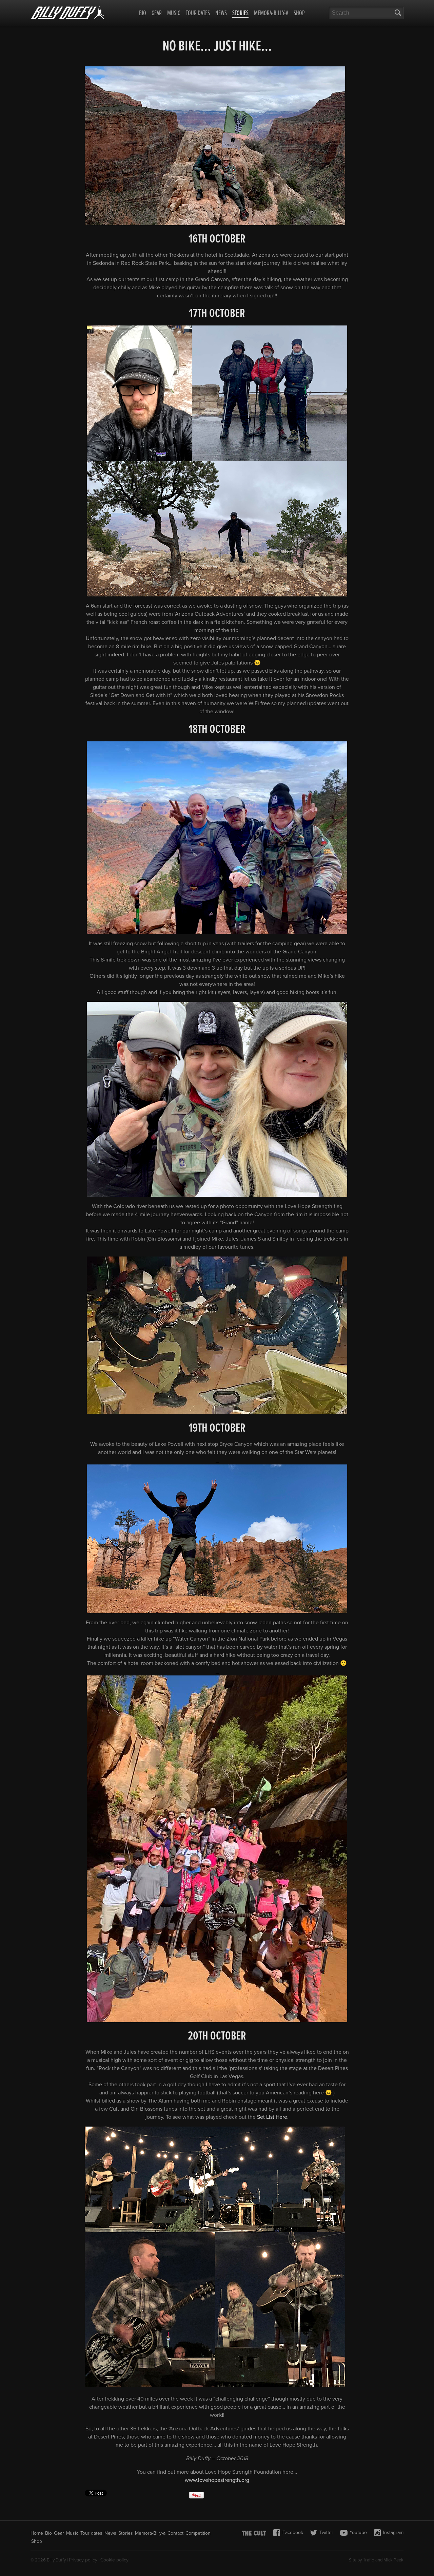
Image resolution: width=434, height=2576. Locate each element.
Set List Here (272, 2117)
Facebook (293, 2532)
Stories (240, 14)
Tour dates (198, 14)
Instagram (393, 2532)
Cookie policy (114, 2560)
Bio (143, 14)
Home (37, 2533)
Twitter (326, 2532)
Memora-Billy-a (271, 14)
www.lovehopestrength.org (217, 2480)
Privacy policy (83, 2560)
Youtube (358, 2532)
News (221, 14)
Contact (175, 2533)
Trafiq (369, 2560)
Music (174, 14)
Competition (198, 2533)
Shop (299, 14)
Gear (157, 14)
